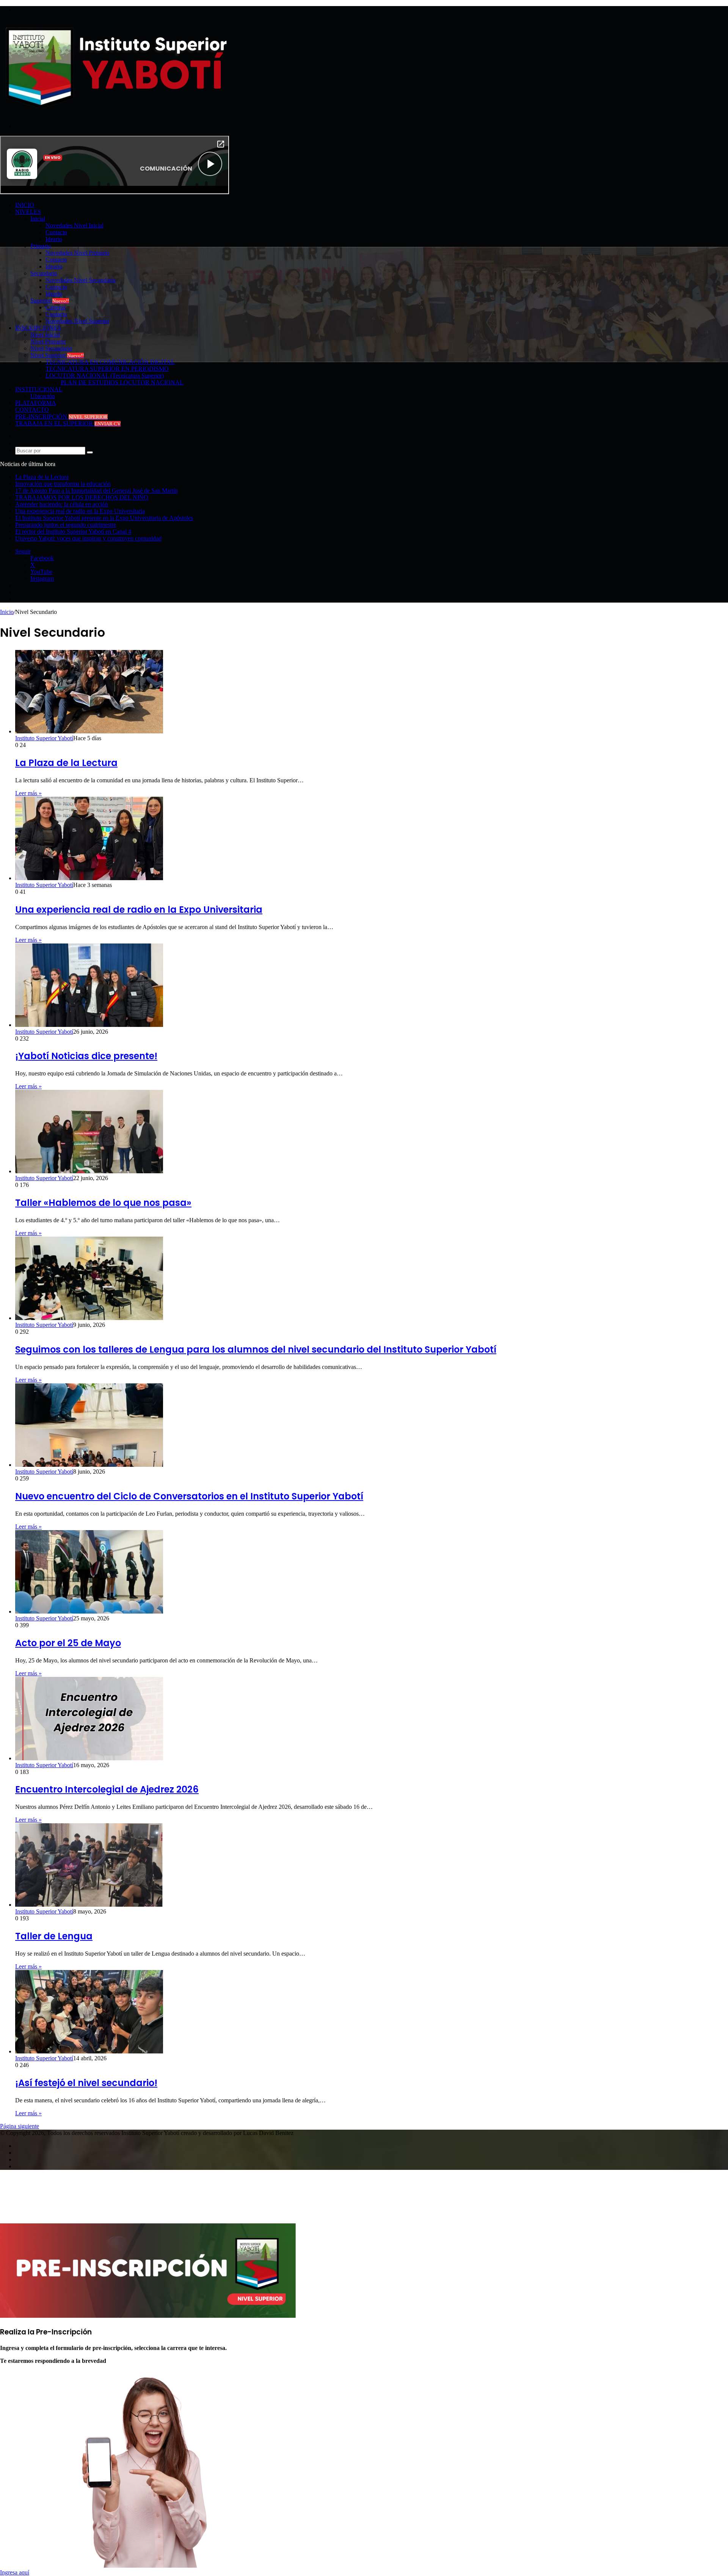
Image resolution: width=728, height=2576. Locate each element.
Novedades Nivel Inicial (75, 225)
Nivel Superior (57, 355)
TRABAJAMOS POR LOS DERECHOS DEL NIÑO (82, 497)
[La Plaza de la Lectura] (89, 731)
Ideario (54, 239)
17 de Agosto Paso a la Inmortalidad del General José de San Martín (96, 491)
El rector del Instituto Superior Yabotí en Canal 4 (73, 531)
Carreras (56, 307)
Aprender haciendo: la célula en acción (62, 504)
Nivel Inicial (45, 335)
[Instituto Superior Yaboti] (115, 108)
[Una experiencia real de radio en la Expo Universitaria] (89, 878)
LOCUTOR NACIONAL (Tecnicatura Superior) (105, 376)
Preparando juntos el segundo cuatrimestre (66, 525)
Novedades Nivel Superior (77, 321)
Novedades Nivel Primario (77, 253)
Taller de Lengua (54, 1936)
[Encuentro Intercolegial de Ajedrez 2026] (89, 1758)
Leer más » (28, 793)
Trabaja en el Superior (68, 423)
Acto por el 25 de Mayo (68, 1643)
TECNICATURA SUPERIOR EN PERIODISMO (107, 369)
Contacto (56, 232)
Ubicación (43, 396)
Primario (41, 246)
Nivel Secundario (51, 348)
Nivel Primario (48, 341)
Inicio (25, 205)
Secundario (44, 273)
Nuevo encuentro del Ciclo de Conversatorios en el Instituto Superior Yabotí (189, 1496)
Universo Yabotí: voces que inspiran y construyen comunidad (88, 538)
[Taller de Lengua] (89, 1905)
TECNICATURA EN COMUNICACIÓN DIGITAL (110, 362)
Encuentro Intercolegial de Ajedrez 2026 (107, 1789)
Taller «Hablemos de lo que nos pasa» (103, 1203)
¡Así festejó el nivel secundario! (86, 2083)
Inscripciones (38, 328)
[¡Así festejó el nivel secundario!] (89, 2051)
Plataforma (36, 403)
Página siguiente (20, 2126)
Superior (50, 301)
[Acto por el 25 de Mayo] (89, 1611)
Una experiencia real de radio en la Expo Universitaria (80, 511)
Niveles (28, 212)
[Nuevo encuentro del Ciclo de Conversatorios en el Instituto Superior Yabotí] (89, 1465)
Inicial (38, 219)
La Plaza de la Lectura (42, 477)
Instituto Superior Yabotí (44, 738)
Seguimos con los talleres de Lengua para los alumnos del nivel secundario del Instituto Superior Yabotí (256, 1349)
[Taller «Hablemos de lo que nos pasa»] (89, 1171)
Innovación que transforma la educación (63, 484)
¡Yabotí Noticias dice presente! (86, 1056)
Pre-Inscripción (61, 417)
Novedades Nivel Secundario (81, 280)
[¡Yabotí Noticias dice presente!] (89, 1025)
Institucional (39, 389)
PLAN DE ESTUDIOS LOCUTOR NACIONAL (122, 382)
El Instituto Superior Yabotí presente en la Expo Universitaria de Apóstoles (104, 518)
